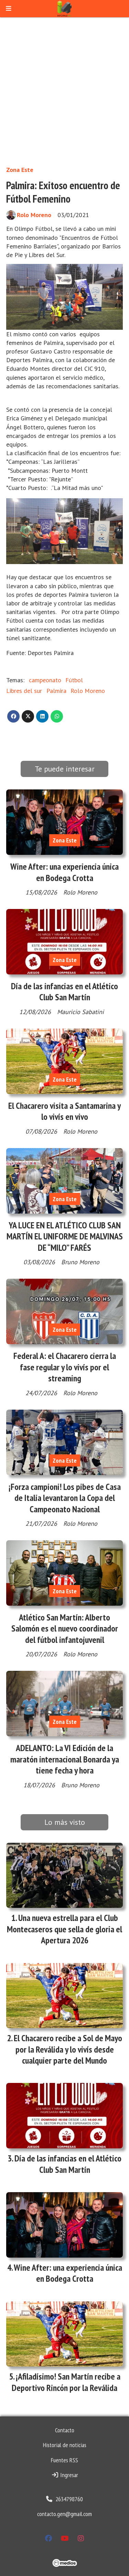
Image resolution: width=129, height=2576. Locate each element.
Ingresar (68, 2475)
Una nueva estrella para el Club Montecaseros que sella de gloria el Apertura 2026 (64, 1929)
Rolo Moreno (34, 215)
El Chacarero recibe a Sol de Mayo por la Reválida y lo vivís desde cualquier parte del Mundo (68, 2049)
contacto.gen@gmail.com (64, 2514)
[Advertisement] (64, 91)
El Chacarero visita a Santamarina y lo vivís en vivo (64, 1111)
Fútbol (74, 680)
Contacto (65, 2430)
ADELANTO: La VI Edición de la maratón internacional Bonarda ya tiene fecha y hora (65, 1759)
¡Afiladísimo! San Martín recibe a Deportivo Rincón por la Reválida (66, 2382)
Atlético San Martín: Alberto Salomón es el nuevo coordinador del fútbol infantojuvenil (65, 1628)
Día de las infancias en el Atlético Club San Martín (64, 991)
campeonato (45, 680)
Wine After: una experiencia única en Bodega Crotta (64, 872)
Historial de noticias (65, 2445)
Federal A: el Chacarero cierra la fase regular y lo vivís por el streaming (65, 1367)
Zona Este (20, 170)
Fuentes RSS (64, 2460)
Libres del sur (24, 691)
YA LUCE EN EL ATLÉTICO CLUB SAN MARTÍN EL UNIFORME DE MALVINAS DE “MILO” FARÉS (65, 1236)
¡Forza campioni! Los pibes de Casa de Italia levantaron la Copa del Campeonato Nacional (65, 1498)
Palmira (56, 691)
